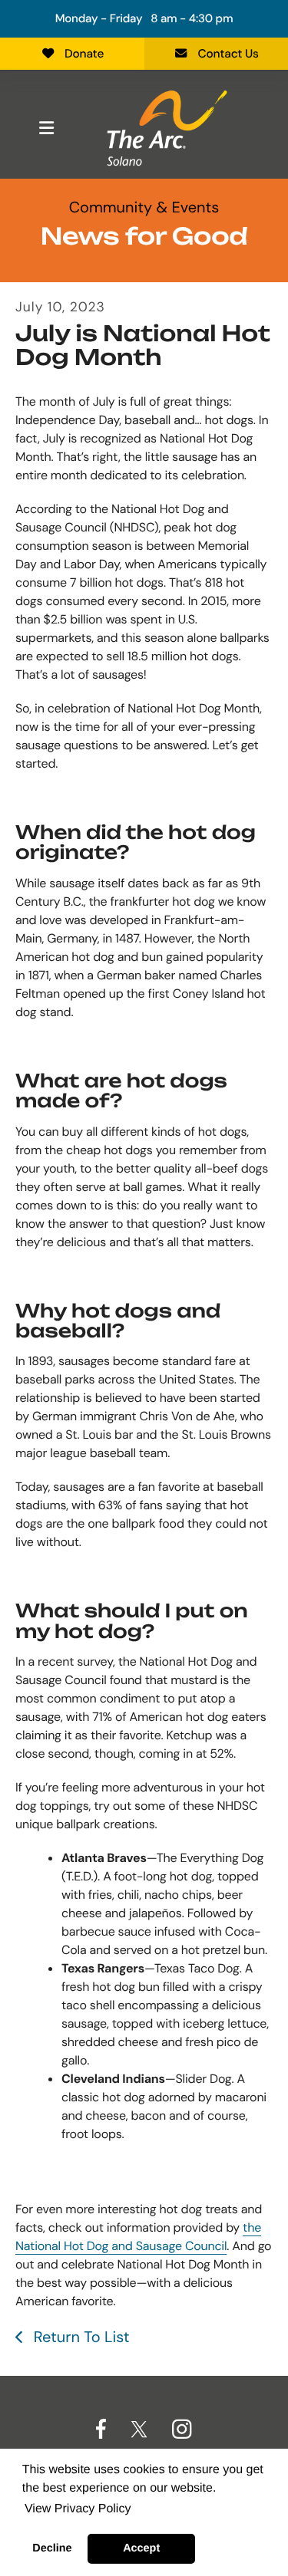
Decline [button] (52, 2548)
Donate (84, 54)
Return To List (79, 2337)
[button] (46, 128)
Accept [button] (141, 2548)
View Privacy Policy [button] (78, 2509)
